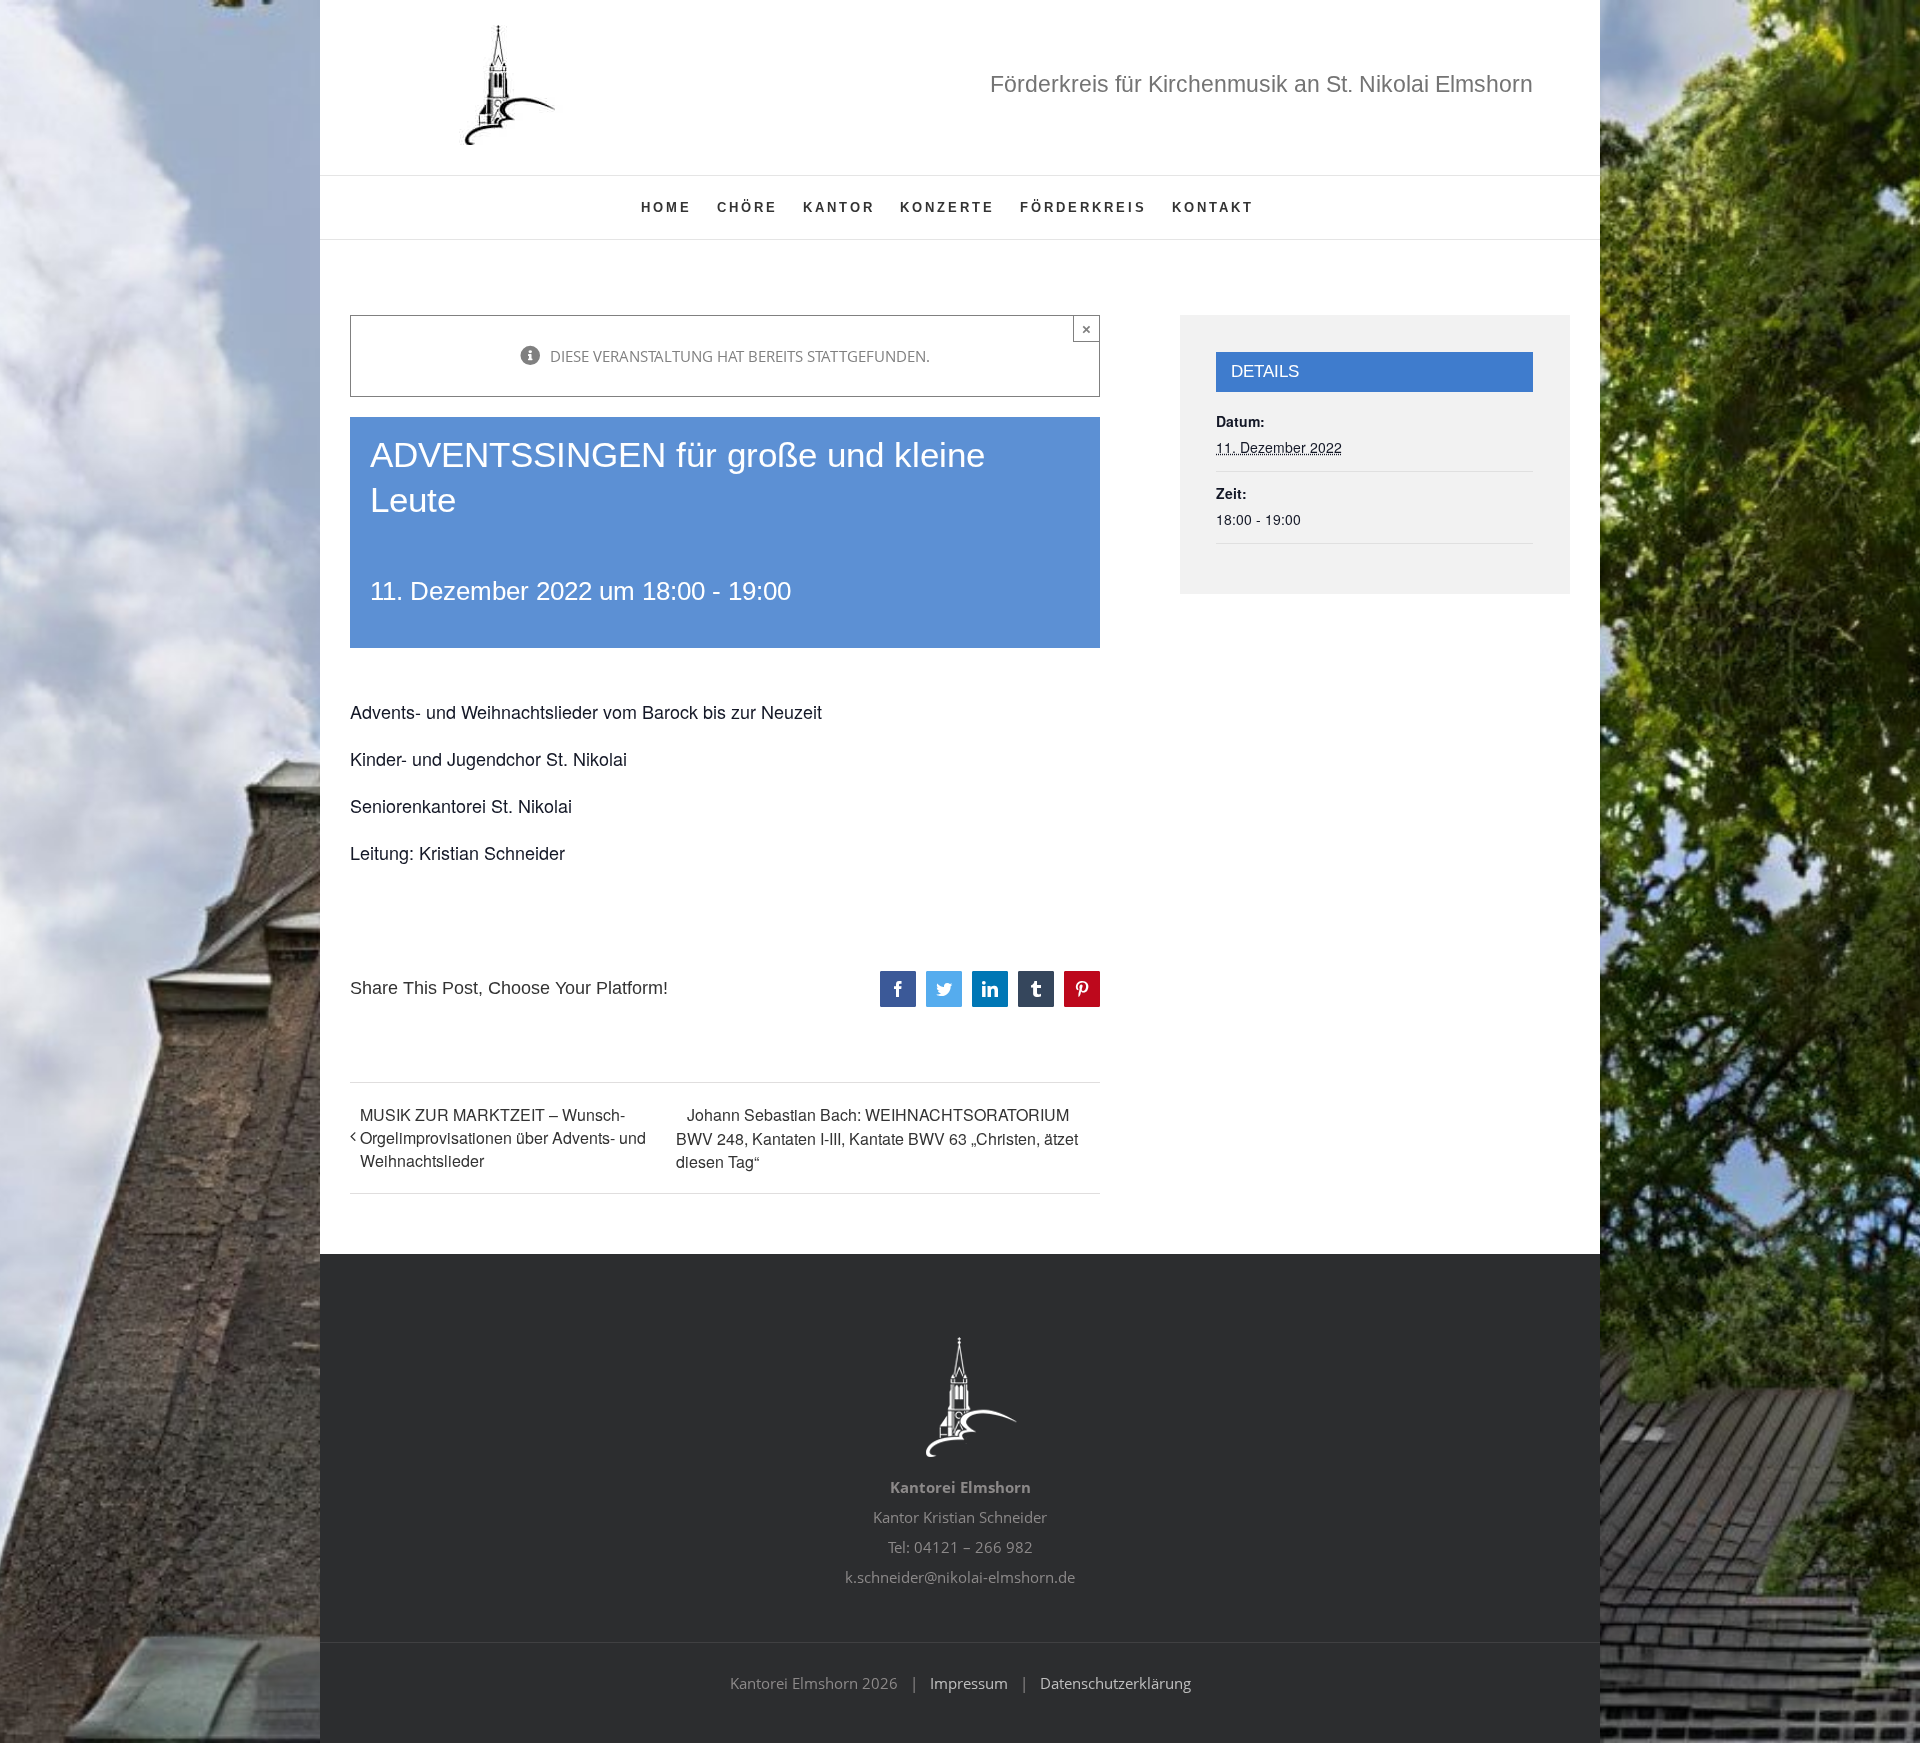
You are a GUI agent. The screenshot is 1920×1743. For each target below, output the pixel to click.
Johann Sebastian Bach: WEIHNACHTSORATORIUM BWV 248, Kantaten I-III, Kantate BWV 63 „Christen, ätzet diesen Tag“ (877, 1138)
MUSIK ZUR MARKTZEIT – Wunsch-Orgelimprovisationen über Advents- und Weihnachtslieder (503, 1137)
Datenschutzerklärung (1115, 1683)
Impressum (969, 1683)
